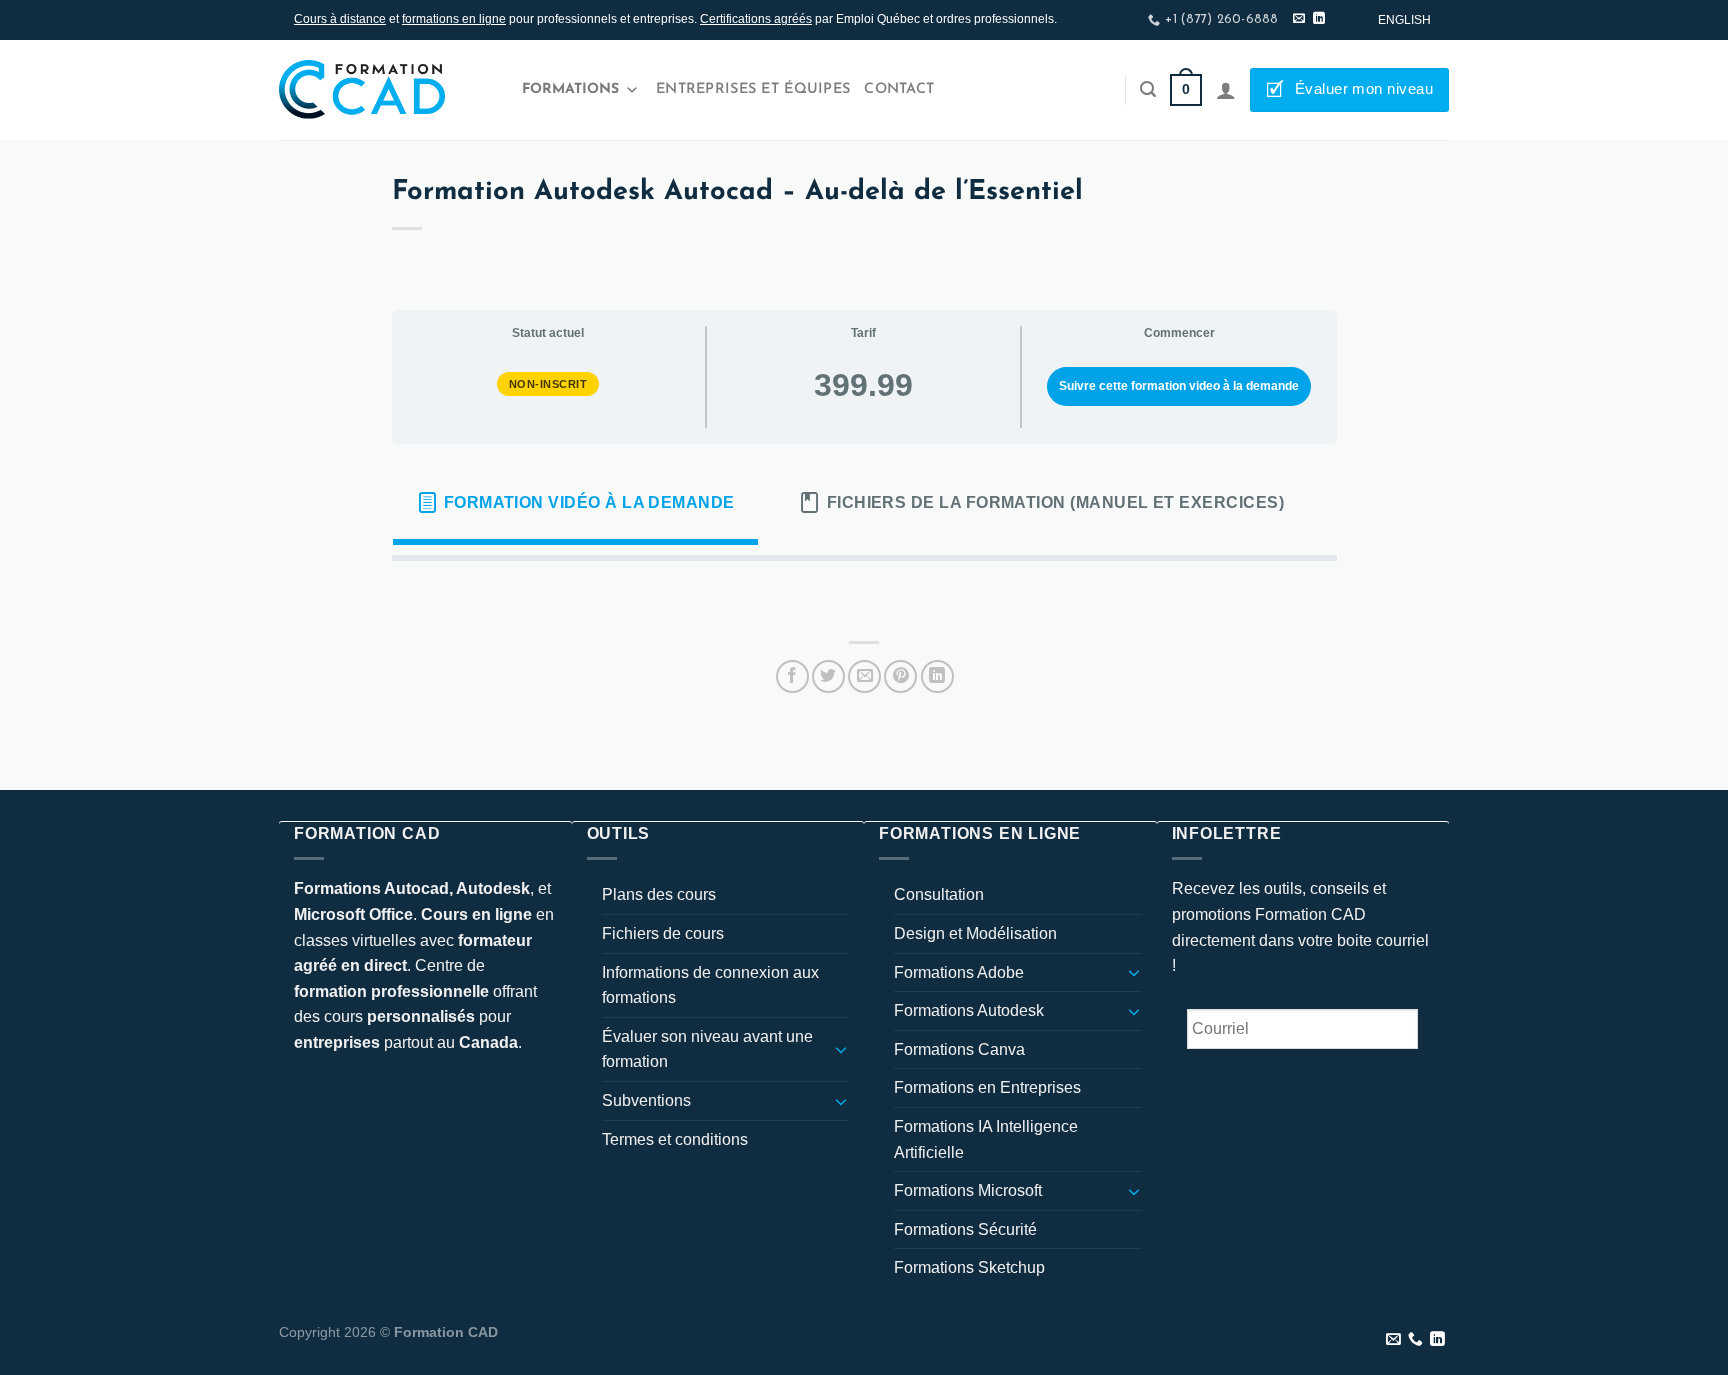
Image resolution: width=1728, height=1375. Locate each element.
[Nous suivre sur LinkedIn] (1319, 19)
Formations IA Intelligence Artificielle (986, 1139)
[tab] (575, 503)
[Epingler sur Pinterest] (900, 676)
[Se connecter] (1226, 90)
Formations (570, 89)
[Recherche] (1148, 89)
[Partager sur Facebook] (792, 676)
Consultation (939, 894)
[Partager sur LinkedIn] (937, 676)
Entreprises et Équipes (753, 89)
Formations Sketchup (969, 1267)
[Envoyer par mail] (864, 676)
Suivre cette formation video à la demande (1179, 386)
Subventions (646, 1100)
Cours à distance (340, 19)
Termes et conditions (675, 1139)
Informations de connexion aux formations (710, 985)
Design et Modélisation (975, 933)
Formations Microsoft (968, 1190)
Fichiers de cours (663, 933)
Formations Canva (959, 1049)
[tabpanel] (864, 593)
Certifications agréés (756, 19)
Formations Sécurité (965, 1229)
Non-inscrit (548, 384)
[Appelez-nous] (1415, 1340)
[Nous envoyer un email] (1299, 19)
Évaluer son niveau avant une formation (707, 1049)
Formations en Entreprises (987, 1087)
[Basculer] (841, 1049)
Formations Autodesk (969, 1010)
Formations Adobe (959, 972)
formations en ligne (454, 19)
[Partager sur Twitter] (828, 676)
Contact (899, 89)
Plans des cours (659, 894)
